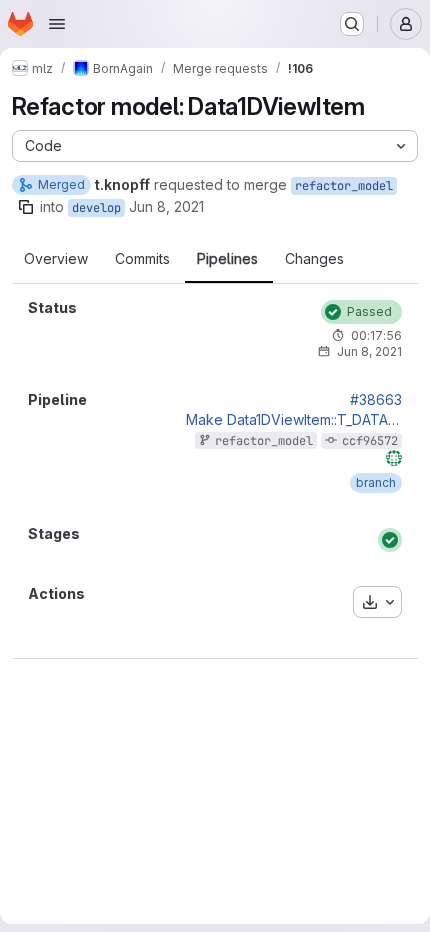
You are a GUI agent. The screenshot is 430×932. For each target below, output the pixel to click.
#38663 (376, 400)
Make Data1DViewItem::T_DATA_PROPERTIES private (294, 420)
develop (96, 208)
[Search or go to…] (352, 24)
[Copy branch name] (26, 207)
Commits (142, 259)
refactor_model (344, 186)
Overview (56, 259)
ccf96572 (370, 441)
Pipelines (227, 259)
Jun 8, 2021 (166, 206)
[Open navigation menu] (57, 24)
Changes (314, 259)
